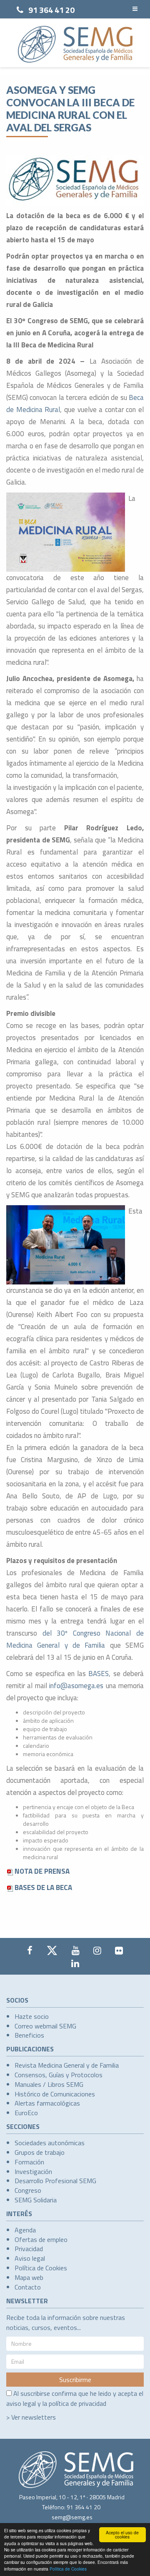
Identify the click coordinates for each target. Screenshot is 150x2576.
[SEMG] (75, 44)
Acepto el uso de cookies (122, 2535)
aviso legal (21, 2403)
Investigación (33, 2171)
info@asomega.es (76, 1686)
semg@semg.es (72, 2517)
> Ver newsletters (31, 2417)
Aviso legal (30, 2258)
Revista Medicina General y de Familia (67, 2065)
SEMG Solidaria (36, 2200)
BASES (99, 1674)
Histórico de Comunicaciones (55, 2094)
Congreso (28, 2190)
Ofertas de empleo (41, 2239)
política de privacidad (77, 2403)
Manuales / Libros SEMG (49, 2084)
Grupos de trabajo (40, 2152)
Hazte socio (32, 2016)
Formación (29, 2162)
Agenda (25, 2230)
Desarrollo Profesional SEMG (55, 2181)
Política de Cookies (68, 2569)
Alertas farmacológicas (47, 2103)
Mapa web (29, 2277)
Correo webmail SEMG (45, 2026)
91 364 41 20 (51, 10)
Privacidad (29, 2249)
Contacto (28, 2287)
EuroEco (26, 2113)
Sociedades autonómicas (50, 2143)
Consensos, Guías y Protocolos (59, 2075)
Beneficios (29, 2035)
